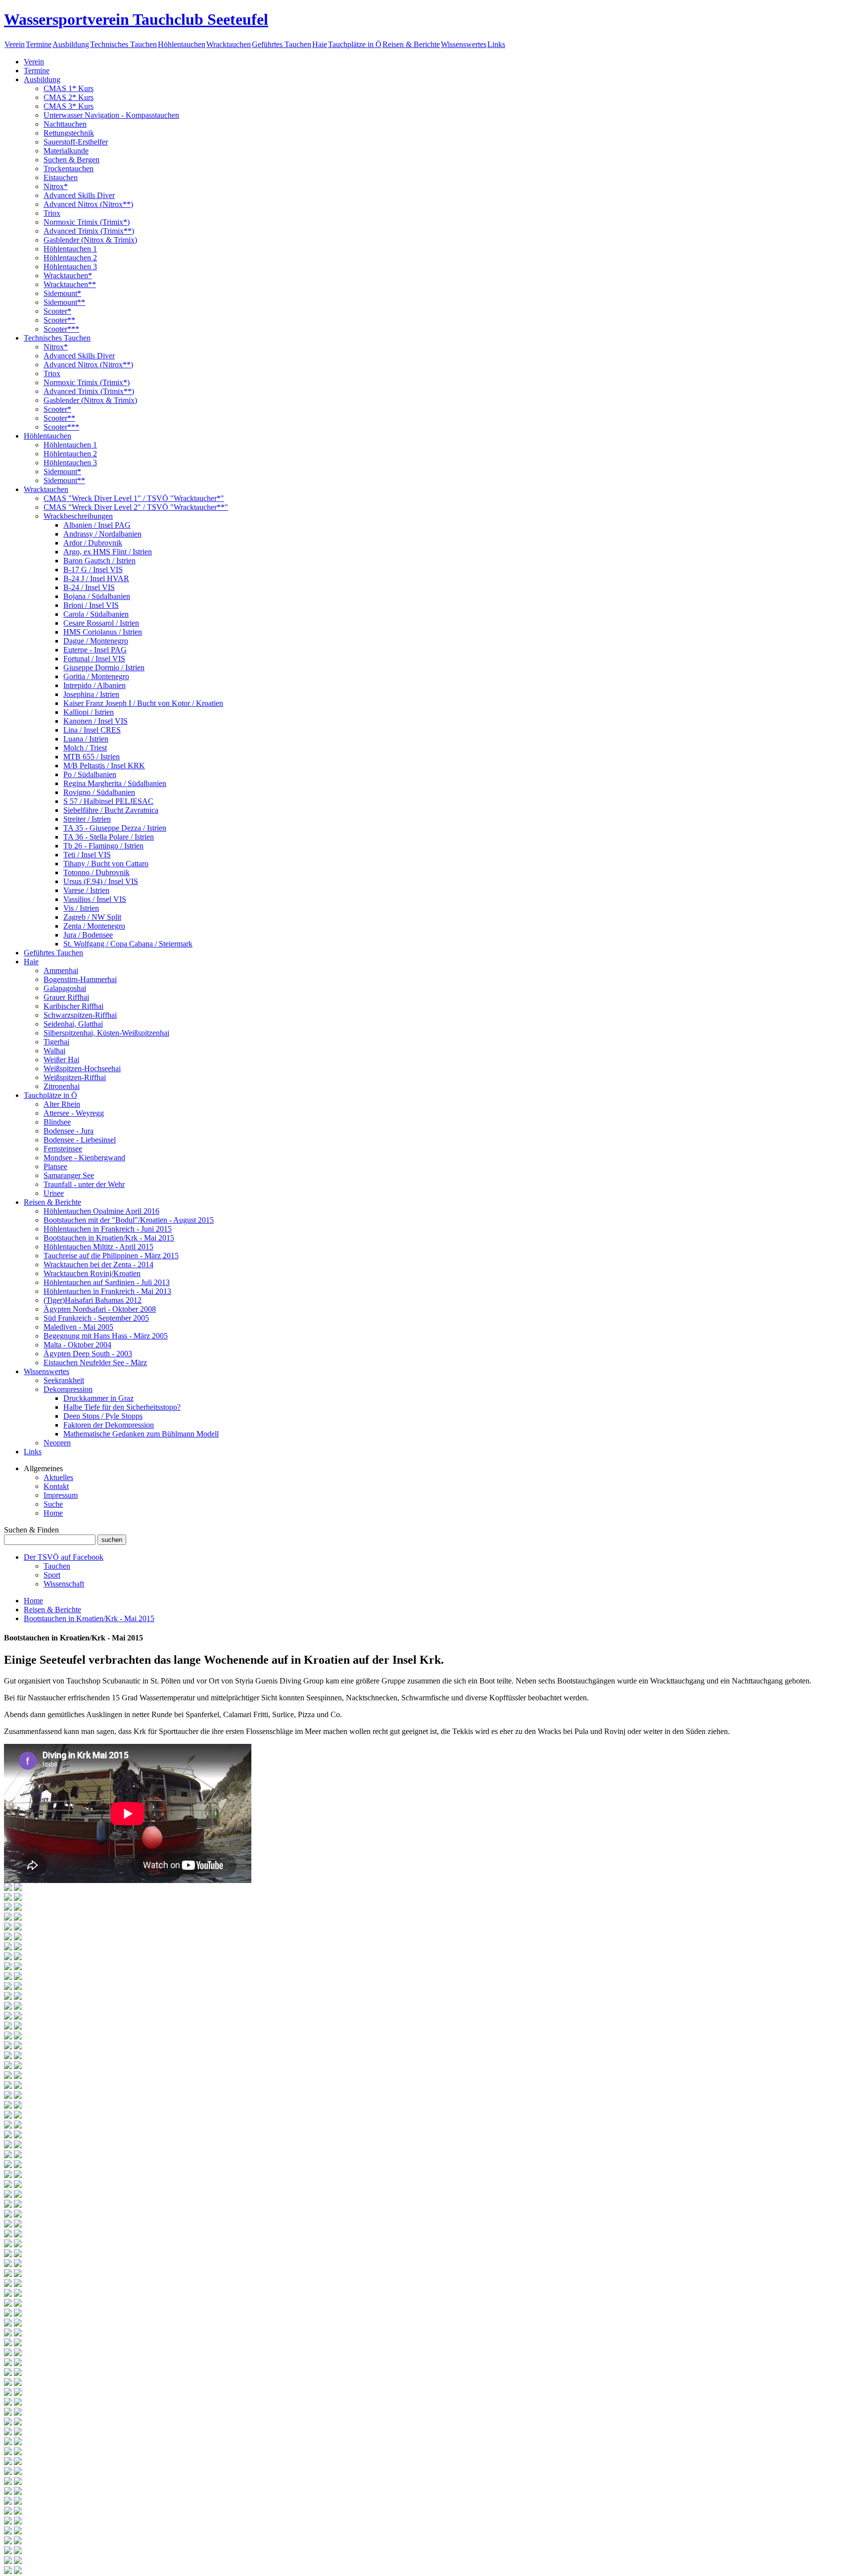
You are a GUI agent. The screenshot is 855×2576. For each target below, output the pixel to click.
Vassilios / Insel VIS (95, 899)
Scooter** (59, 320)
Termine (39, 44)
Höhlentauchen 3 (70, 267)
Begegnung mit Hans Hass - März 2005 (106, 1336)
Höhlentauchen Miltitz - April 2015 (98, 1247)
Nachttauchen (65, 124)
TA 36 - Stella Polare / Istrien (109, 837)
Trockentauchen (69, 169)
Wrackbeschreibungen (78, 516)
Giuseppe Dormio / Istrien (104, 668)
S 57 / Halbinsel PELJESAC (108, 801)
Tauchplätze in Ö (355, 44)
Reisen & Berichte (411, 44)
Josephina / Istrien (91, 694)
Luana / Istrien (86, 739)
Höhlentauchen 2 (70, 258)
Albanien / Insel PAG (97, 525)
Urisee (54, 1193)
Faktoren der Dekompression (109, 1425)
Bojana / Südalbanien (97, 596)
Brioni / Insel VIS (91, 605)
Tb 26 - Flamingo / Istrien (103, 846)
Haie (320, 44)
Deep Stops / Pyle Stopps (103, 1416)
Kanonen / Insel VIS (95, 721)
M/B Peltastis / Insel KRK (104, 766)
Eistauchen (61, 177)
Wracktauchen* (68, 275)
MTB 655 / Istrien (92, 757)
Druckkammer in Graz (98, 1398)
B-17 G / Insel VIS (93, 570)
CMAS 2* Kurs (69, 97)
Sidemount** (64, 302)
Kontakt (56, 1486)
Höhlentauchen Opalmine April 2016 (101, 1211)
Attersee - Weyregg (74, 1113)
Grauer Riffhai (66, 997)
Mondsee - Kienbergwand (84, 1158)
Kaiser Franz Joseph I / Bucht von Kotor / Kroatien (143, 703)
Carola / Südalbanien (96, 614)
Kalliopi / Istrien (89, 712)
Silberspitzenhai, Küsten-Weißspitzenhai (106, 1033)
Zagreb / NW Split (92, 917)
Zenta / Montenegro (94, 926)
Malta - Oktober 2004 (77, 1345)
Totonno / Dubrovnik (96, 872)
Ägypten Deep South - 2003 (88, 1354)
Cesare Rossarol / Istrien (101, 623)
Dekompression (68, 1389)
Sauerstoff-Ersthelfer (76, 142)
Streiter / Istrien (87, 819)
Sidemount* (62, 293)
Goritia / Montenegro (96, 676)
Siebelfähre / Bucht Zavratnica (111, 810)
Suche (53, 1504)
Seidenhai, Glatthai (73, 1024)
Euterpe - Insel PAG (95, 650)
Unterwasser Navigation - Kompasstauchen (111, 115)
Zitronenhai (62, 1086)
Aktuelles (58, 1477)
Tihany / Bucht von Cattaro (106, 864)
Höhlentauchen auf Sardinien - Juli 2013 (107, 1282)
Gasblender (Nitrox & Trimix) (90, 240)
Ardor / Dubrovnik (93, 543)
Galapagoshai (65, 988)
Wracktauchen (229, 44)
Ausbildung (71, 44)
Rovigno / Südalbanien (99, 792)
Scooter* (57, 311)
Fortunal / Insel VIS (94, 659)
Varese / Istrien (86, 890)
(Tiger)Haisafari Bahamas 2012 (93, 1300)
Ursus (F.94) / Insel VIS (101, 881)
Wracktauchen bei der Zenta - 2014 (98, 1264)
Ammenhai (61, 970)
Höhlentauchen (182, 44)
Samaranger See (69, 1175)
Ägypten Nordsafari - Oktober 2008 (100, 1309)
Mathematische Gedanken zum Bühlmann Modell (141, 1434)
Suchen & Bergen (71, 160)
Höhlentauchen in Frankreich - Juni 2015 (108, 1229)
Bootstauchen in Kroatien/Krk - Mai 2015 (109, 1238)
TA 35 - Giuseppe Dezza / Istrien (115, 828)
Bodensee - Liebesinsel (80, 1140)
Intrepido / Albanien (95, 685)
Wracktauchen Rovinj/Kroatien (92, 1273)
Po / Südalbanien (90, 774)
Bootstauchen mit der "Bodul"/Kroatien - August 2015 (129, 1220)
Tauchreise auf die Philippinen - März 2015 (111, 1256)
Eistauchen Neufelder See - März (95, 1362)
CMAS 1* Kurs (69, 88)
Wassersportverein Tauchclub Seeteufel (136, 19)
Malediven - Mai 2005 (78, 1327)
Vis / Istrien (81, 908)
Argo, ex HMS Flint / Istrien (108, 552)
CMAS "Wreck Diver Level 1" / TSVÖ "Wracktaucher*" (134, 498)
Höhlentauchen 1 (70, 249)
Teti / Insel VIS (87, 855)
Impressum (61, 1495)
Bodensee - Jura (69, 1131)
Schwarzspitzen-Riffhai (80, 1015)
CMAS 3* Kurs (69, 106)
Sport (52, 1575)
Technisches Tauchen (123, 44)
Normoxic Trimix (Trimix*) (87, 222)
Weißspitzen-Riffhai (75, 1077)
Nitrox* (56, 186)
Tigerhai (56, 1042)
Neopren (57, 1443)
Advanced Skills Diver (79, 195)
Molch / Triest (85, 748)
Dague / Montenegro (96, 641)
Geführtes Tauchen (282, 44)
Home (53, 1513)
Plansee (55, 1166)
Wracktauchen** (70, 284)
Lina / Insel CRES (92, 730)
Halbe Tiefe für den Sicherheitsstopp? (122, 1407)
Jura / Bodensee (88, 935)
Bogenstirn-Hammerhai (80, 979)
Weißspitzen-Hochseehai (82, 1068)
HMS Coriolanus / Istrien (103, 632)
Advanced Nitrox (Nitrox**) (88, 204)
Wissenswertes (464, 44)
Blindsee (57, 1122)
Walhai (54, 1051)
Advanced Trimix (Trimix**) (89, 231)
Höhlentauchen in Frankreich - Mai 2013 (107, 1291)
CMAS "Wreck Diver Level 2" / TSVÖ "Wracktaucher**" (136, 507)
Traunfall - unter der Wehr (84, 1184)
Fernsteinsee (63, 1149)
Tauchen (57, 1566)
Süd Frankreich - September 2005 (96, 1318)
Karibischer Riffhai (73, 1006)
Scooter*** (61, 329)
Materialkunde (66, 151)
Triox (52, 213)
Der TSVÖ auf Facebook (64, 1557)
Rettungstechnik (69, 133)
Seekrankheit (64, 1380)
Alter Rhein (62, 1104)
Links (496, 44)
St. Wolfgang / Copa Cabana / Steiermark (128, 944)
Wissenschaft (64, 1584)
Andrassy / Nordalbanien (102, 534)
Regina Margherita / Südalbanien (115, 783)
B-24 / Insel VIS (89, 587)
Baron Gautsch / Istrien (99, 561)
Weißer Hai (61, 1060)
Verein (15, 44)
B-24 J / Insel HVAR (96, 578)
